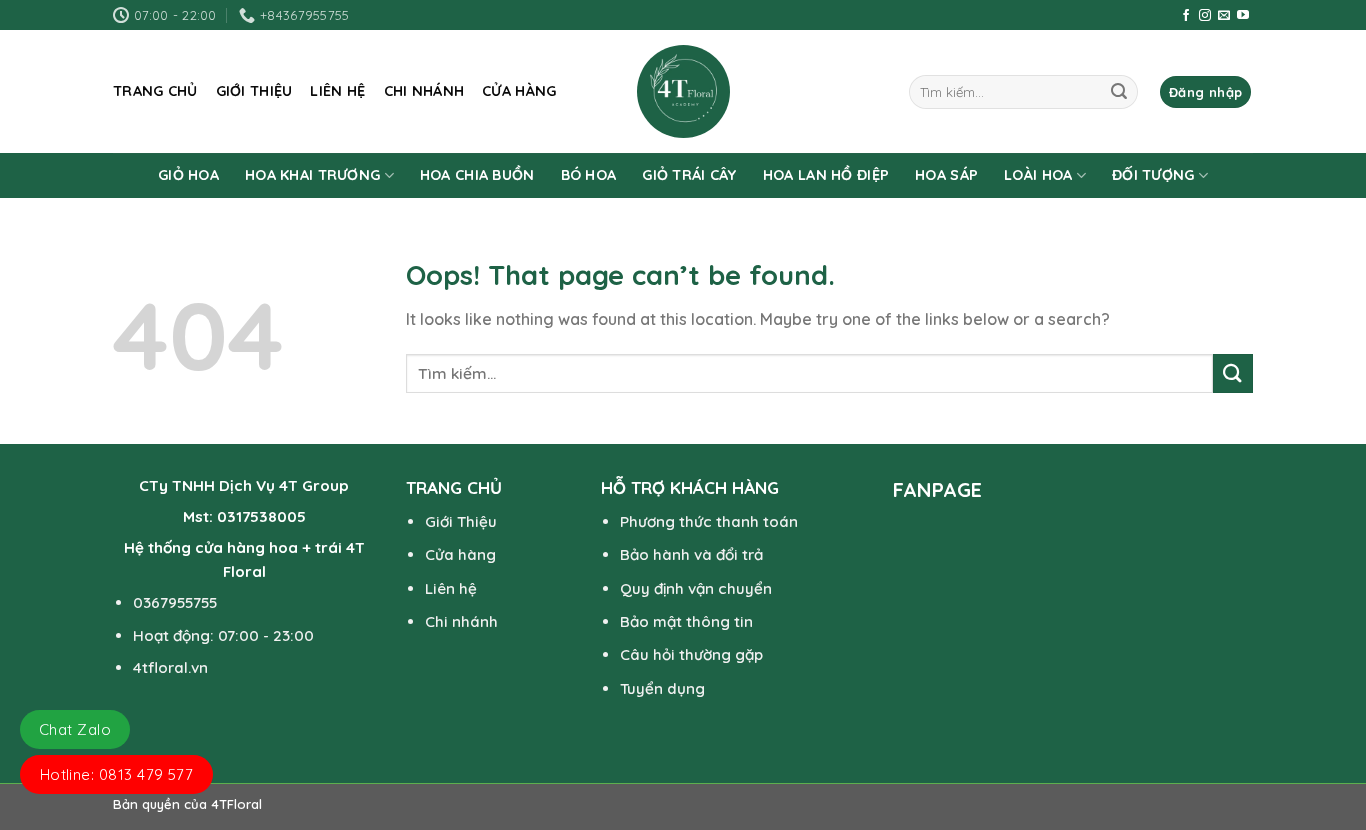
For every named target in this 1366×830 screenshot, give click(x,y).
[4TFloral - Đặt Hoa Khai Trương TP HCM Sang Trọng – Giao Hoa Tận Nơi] (683, 91)
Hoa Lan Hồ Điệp (826, 175)
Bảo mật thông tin (686, 621)
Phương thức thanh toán (709, 521)
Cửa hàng (519, 91)
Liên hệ (337, 91)
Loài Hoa (1038, 175)
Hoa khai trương (312, 175)
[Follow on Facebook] (1186, 16)
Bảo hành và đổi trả (691, 554)
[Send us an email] (1224, 16)
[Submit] (1119, 92)
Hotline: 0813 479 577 (117, 774)
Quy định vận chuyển (696, 588)
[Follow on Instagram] (1205, 16)
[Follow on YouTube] (1243, 16)
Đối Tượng (1153, 175)
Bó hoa (589, 175)
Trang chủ (155, 91)
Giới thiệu (254, 91)
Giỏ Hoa (188, 175)
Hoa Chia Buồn (477, 175)
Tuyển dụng (662, 688)
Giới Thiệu (461, 521)
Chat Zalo (75, 729)
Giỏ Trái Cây (689, 175)
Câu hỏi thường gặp (691, 654)
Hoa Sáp (946, 175)
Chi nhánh (424, 91)
